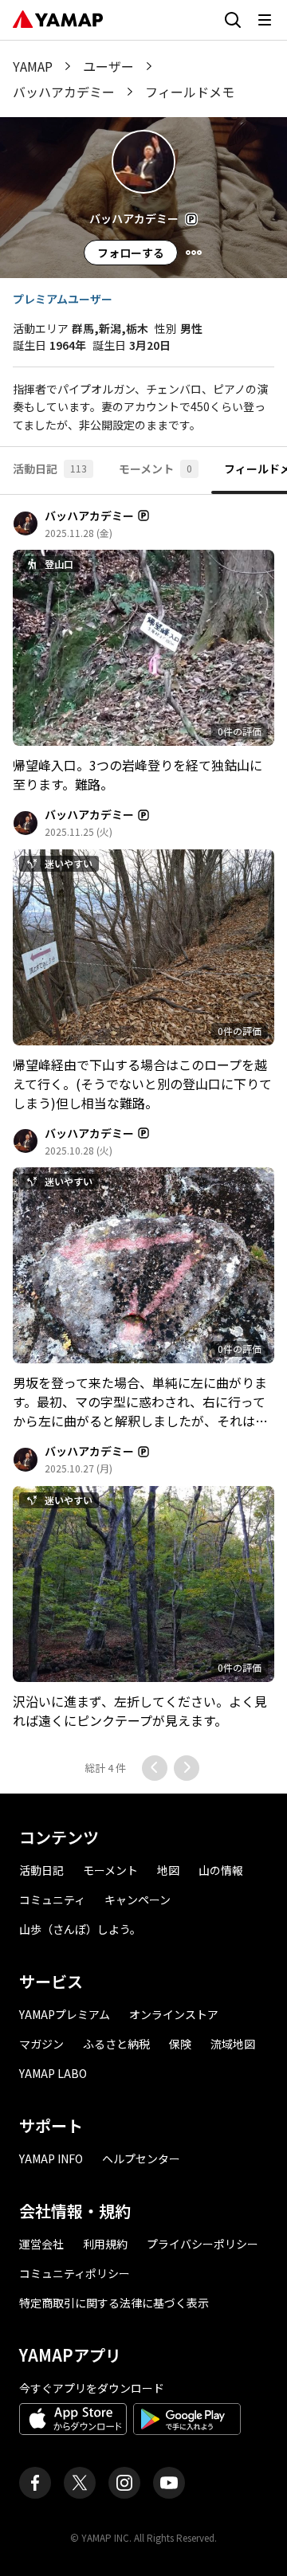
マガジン (41, 2044)
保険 (180, 2044)
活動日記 (41, 1870)
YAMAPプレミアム (65, 2014)
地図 (168, 1870)
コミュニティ (52, 1900)
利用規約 (105, 2244)
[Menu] (194, 253)
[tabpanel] (143, 1144)
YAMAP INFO (51, 2158)
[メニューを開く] (265, 20)
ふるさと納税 (116, 2044)
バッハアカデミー (64, 92)
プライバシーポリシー (202, 2244)
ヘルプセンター (141, 2158)
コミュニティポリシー (75, 2273)
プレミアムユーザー (63, 299)
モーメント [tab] (155, 469)
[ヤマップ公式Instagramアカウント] (124, 2483)
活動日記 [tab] (50, 469)
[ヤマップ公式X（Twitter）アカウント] (80, 2483)
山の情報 (221, 1870)
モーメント (110, 1870)
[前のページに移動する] (155, 1768)
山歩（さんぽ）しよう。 (80, 1929)
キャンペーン (138, 1900)
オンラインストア (174, 2014)
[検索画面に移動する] (233, 20)
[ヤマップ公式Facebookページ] (35, 2483)
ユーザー (108, 66)
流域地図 (233, 2044)
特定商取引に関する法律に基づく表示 (114, 2303)
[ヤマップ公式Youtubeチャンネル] (169, 2483)
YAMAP (33, 66)
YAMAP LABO (53, 2073)
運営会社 (41, 2244)
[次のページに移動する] (187, 1768)
